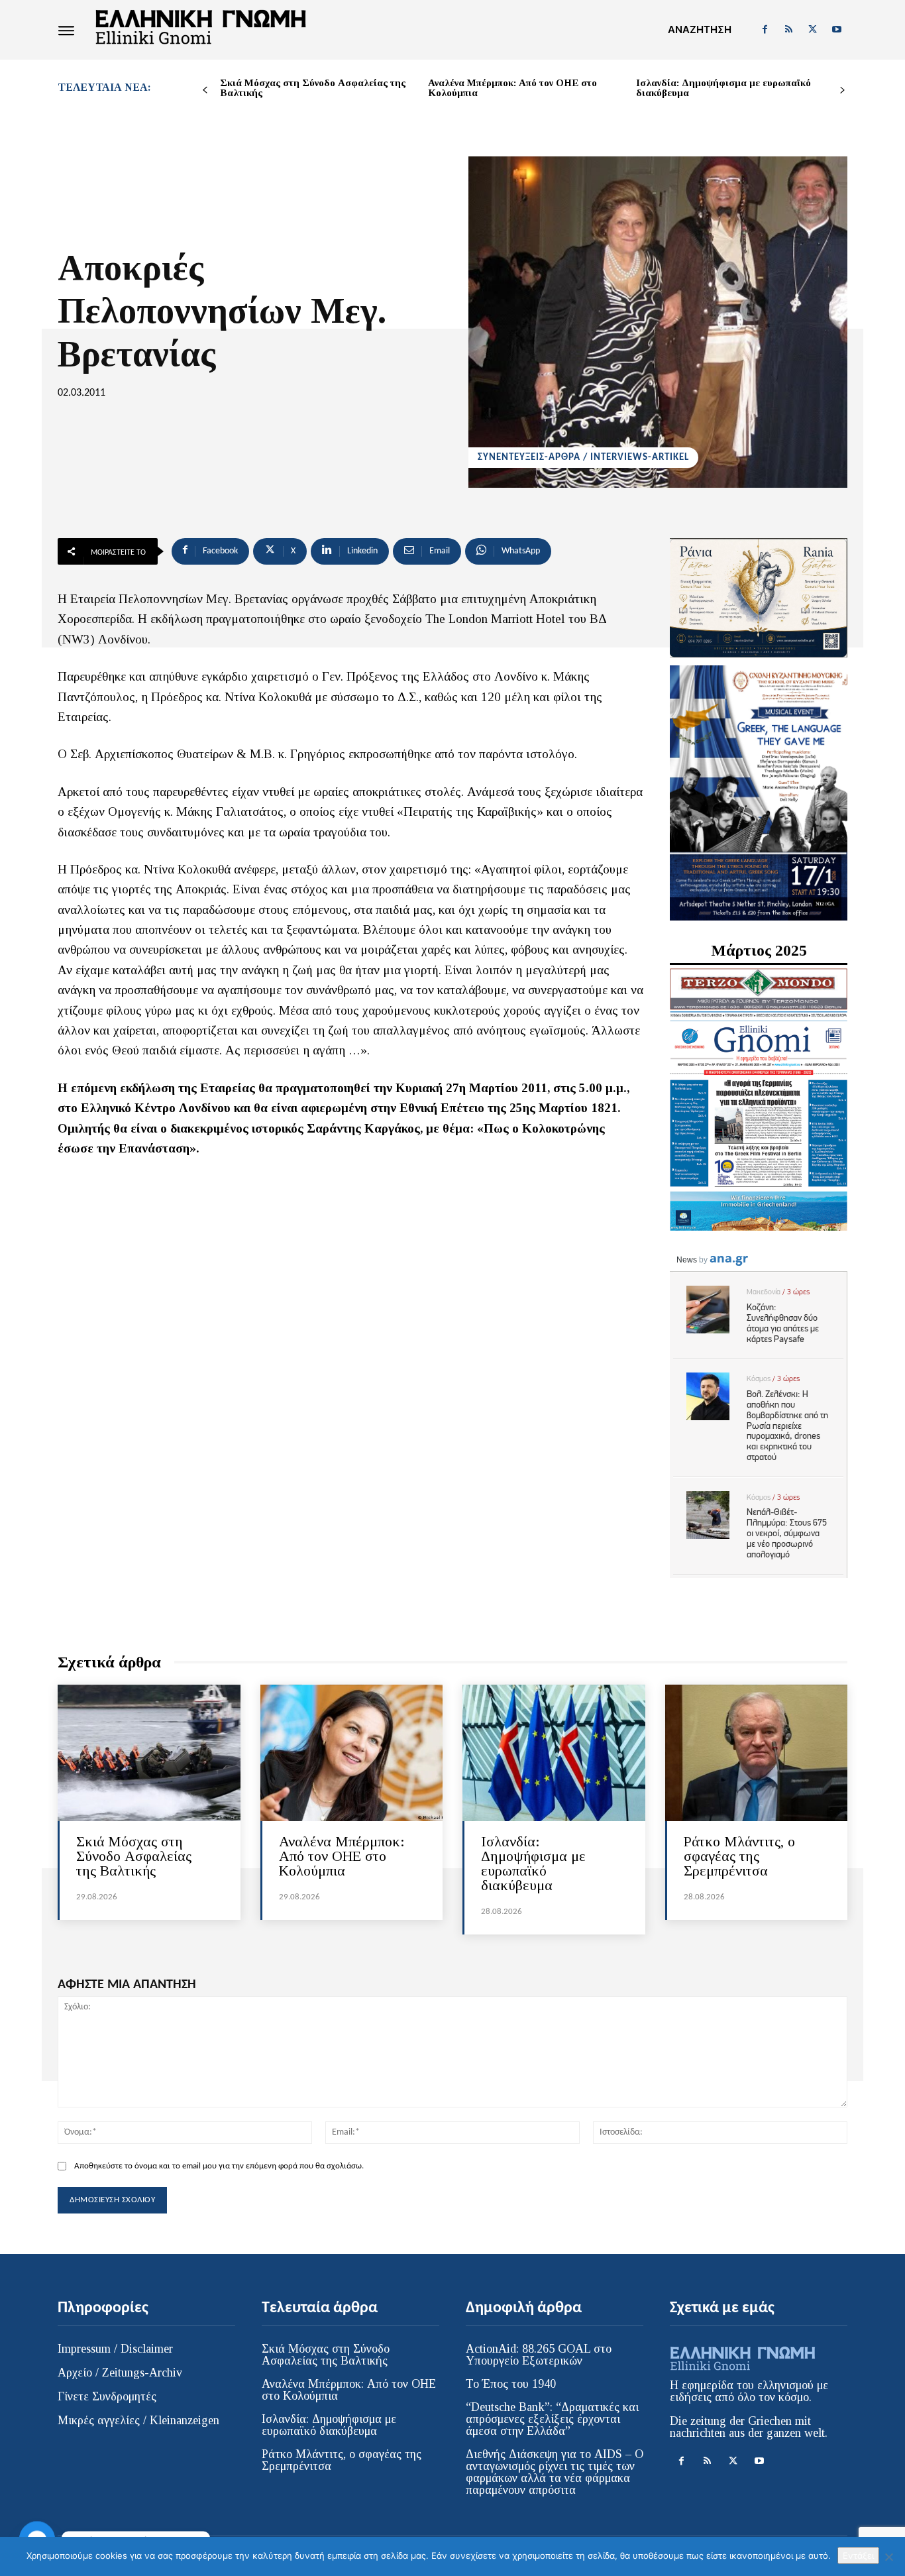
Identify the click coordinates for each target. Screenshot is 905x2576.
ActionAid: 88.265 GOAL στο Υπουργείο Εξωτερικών (539, 2355)
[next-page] (842, 90)
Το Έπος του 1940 (511, 2384)
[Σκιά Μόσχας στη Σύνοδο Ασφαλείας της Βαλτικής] (149, 1753)
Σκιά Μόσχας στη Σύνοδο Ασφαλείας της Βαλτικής (313, 88)
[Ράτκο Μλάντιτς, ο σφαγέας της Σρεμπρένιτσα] (757, 1753)
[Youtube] (837, 30)
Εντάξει (858, 2555)
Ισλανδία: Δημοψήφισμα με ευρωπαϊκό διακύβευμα (723, 88)
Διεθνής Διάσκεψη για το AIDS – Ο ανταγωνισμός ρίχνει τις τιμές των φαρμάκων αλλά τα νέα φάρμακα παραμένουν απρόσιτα (555, 2472)
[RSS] (788, 30)
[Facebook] (765, 30)
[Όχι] (888, 2557)
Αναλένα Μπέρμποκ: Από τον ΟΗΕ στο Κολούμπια (512, 88)
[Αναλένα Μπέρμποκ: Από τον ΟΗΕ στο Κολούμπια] (352, 1753)
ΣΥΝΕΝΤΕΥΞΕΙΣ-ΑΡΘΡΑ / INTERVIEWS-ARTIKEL (583, 458)
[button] (700, 30)
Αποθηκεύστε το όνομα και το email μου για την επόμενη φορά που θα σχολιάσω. (219, 2166)
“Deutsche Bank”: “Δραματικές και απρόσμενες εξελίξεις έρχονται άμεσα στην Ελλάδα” (552, 2419)
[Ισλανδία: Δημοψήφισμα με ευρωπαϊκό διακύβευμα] (554, 1753)
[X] (813, 30)
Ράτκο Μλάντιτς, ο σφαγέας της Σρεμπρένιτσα (739, 1856)
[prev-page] (205, 90)
